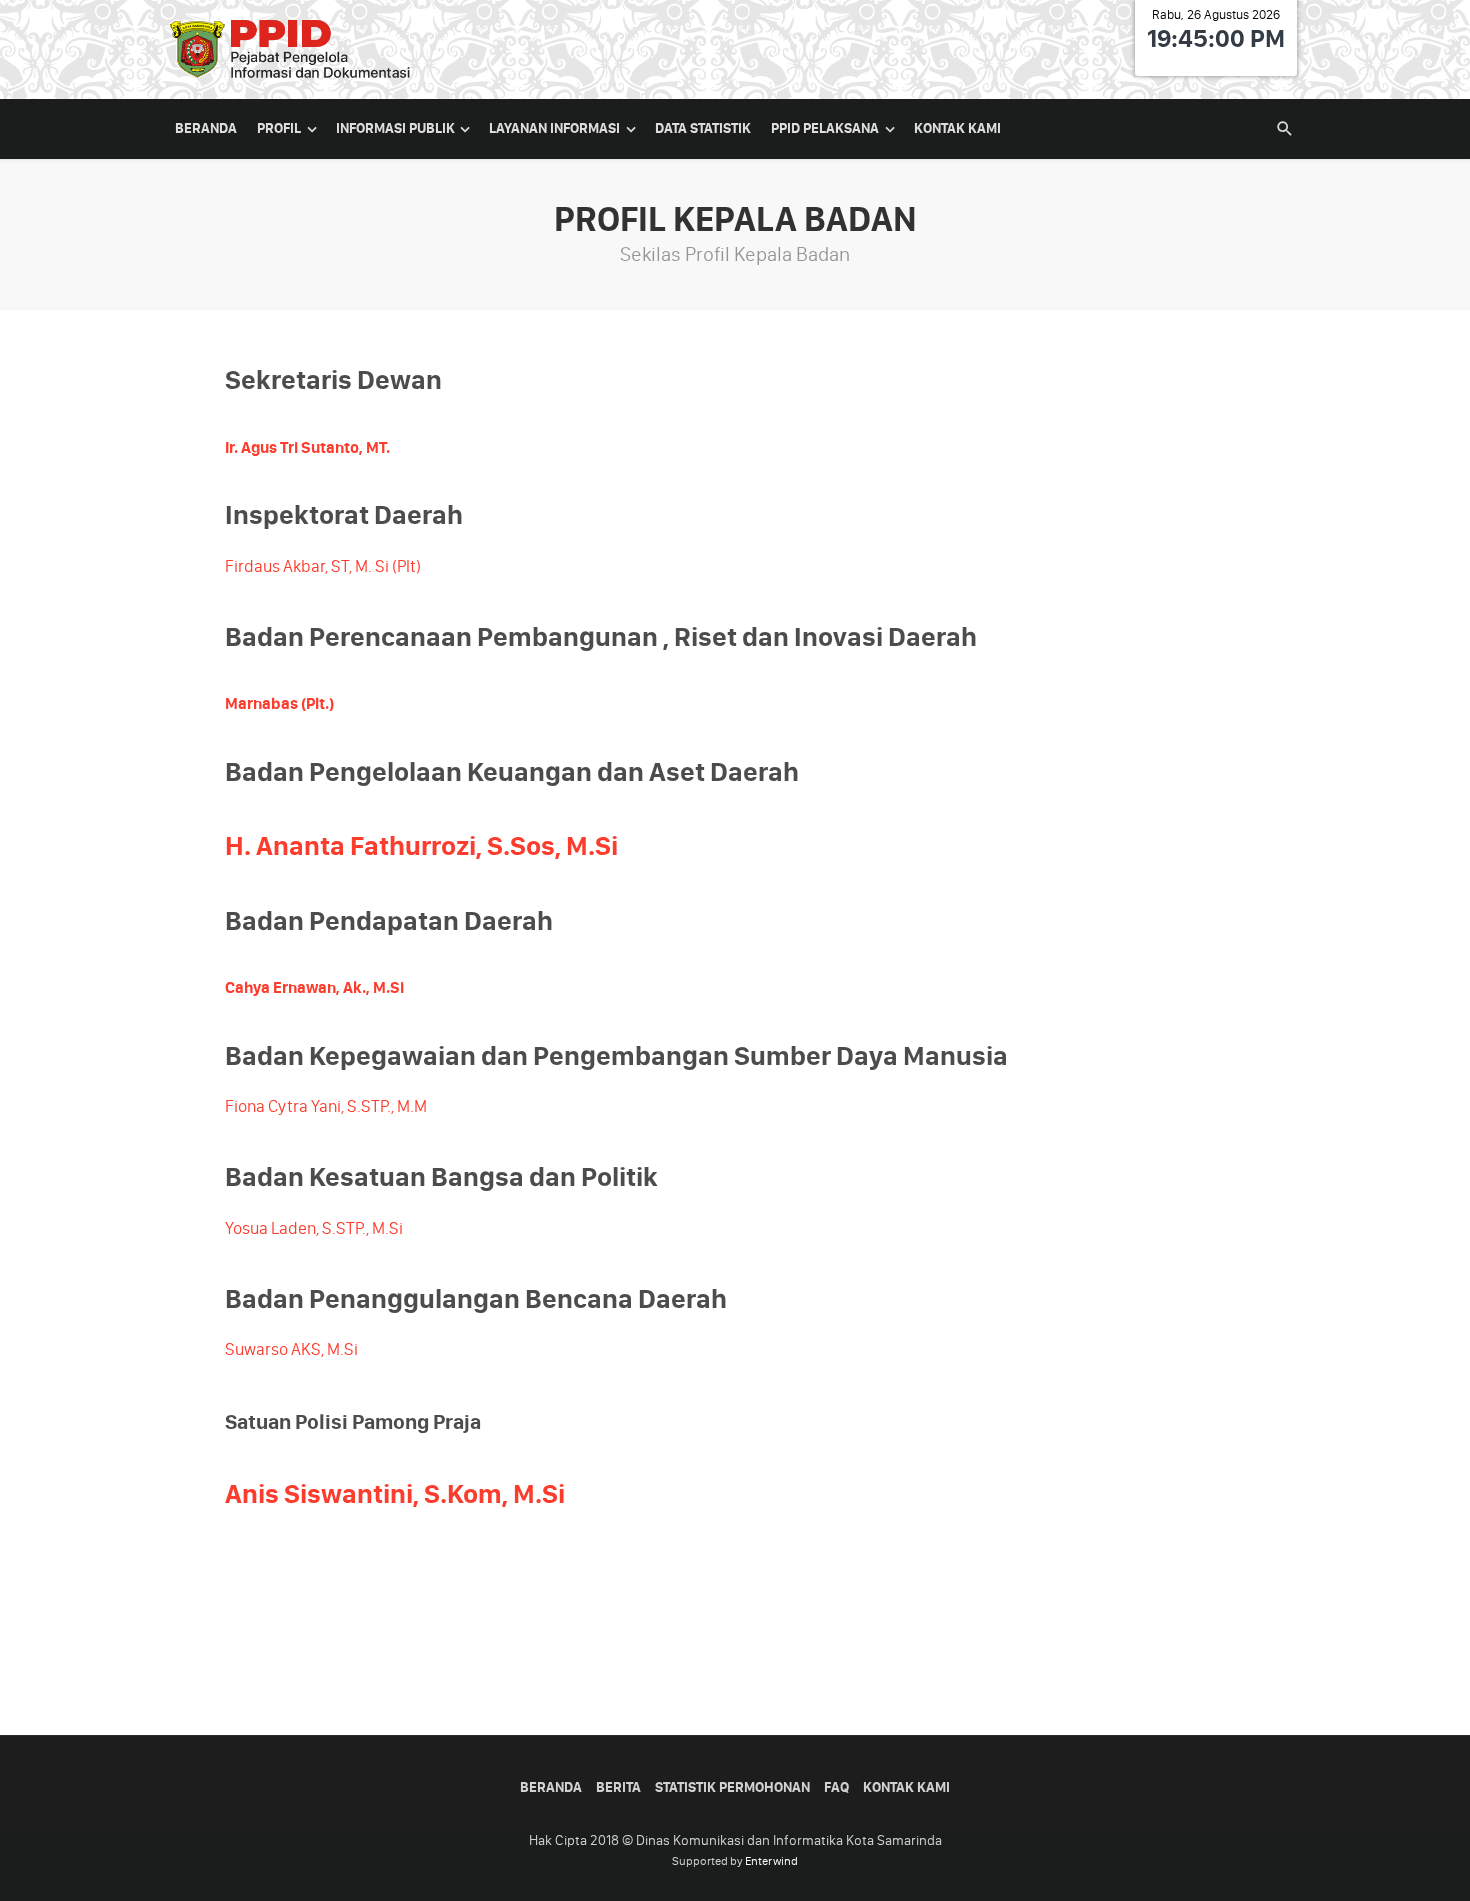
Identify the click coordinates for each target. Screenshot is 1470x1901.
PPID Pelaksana (825, 128)
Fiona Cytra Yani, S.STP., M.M (326, 1106)
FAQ (836, 1787)
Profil (279, 128)
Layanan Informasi (554, 128)
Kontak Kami (957, 128)
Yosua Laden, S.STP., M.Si (314, 1228)
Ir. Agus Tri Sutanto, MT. (307, 447)
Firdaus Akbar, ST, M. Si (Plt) (323, 566)
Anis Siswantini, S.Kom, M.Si (395, 1494)
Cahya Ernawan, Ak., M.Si (314, 987)
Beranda (206, 128)
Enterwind (771, 1861)
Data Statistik (703, 128)
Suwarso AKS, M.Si (291, 1349)
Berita (618, 1787)
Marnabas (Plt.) (279, 703)
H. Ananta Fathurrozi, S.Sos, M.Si (424, 846)
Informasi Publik (395, 128)
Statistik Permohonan (732, 1787)
